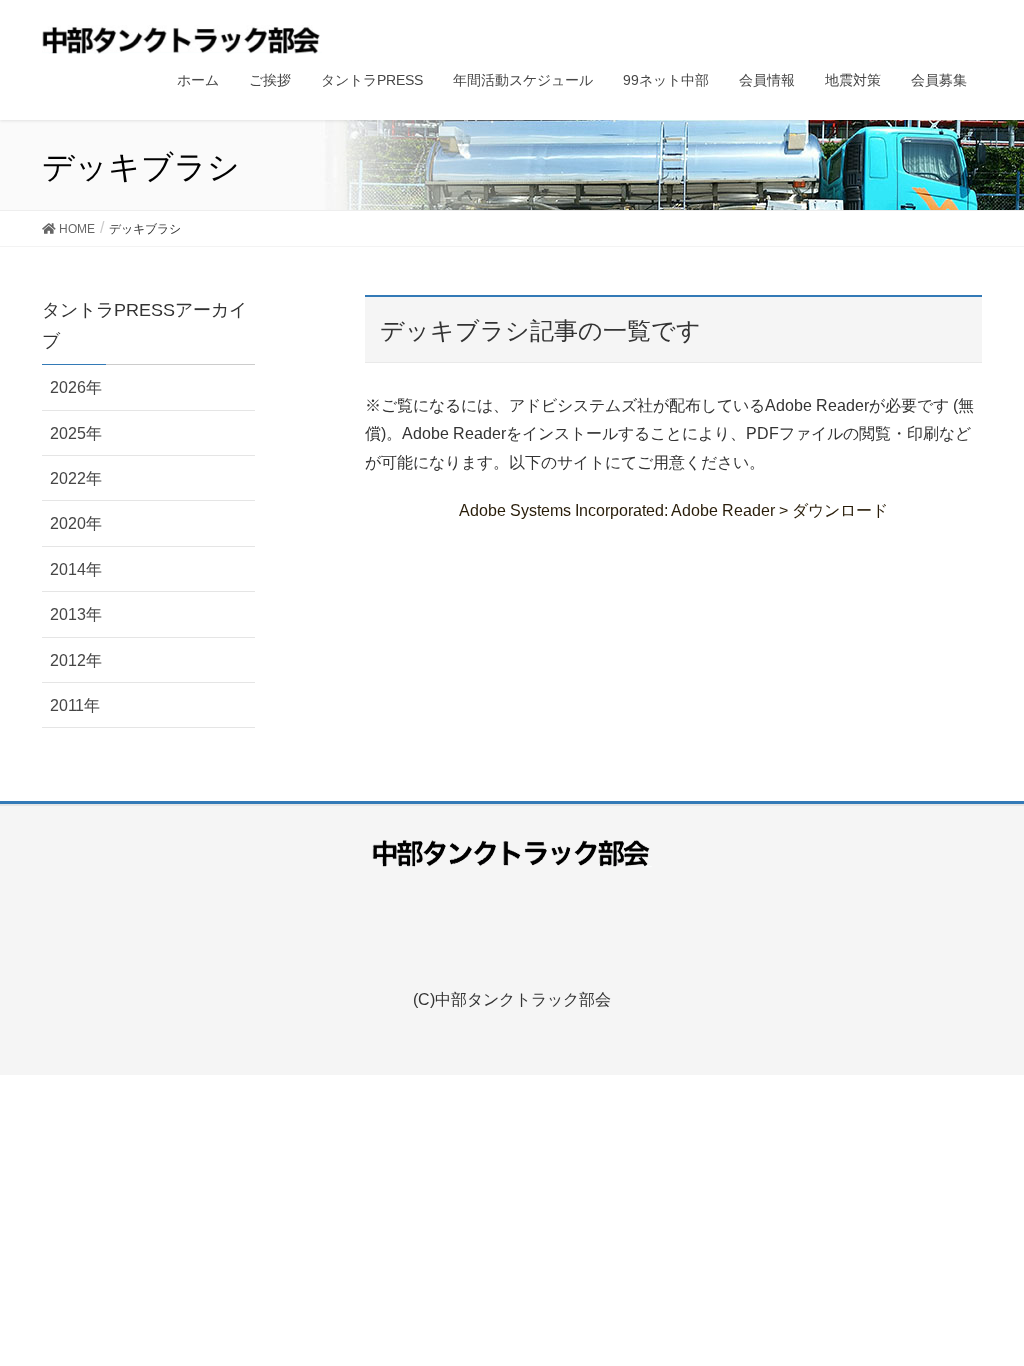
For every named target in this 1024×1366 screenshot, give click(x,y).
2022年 (76, 478)
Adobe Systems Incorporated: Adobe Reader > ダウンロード (673, 510)
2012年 (76, 660)
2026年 (76, 387)
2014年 (76, 569)
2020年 (76, 523)
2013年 (76, 614)
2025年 (76, 433)
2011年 (75, 705)
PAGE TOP (1003, 1298)
